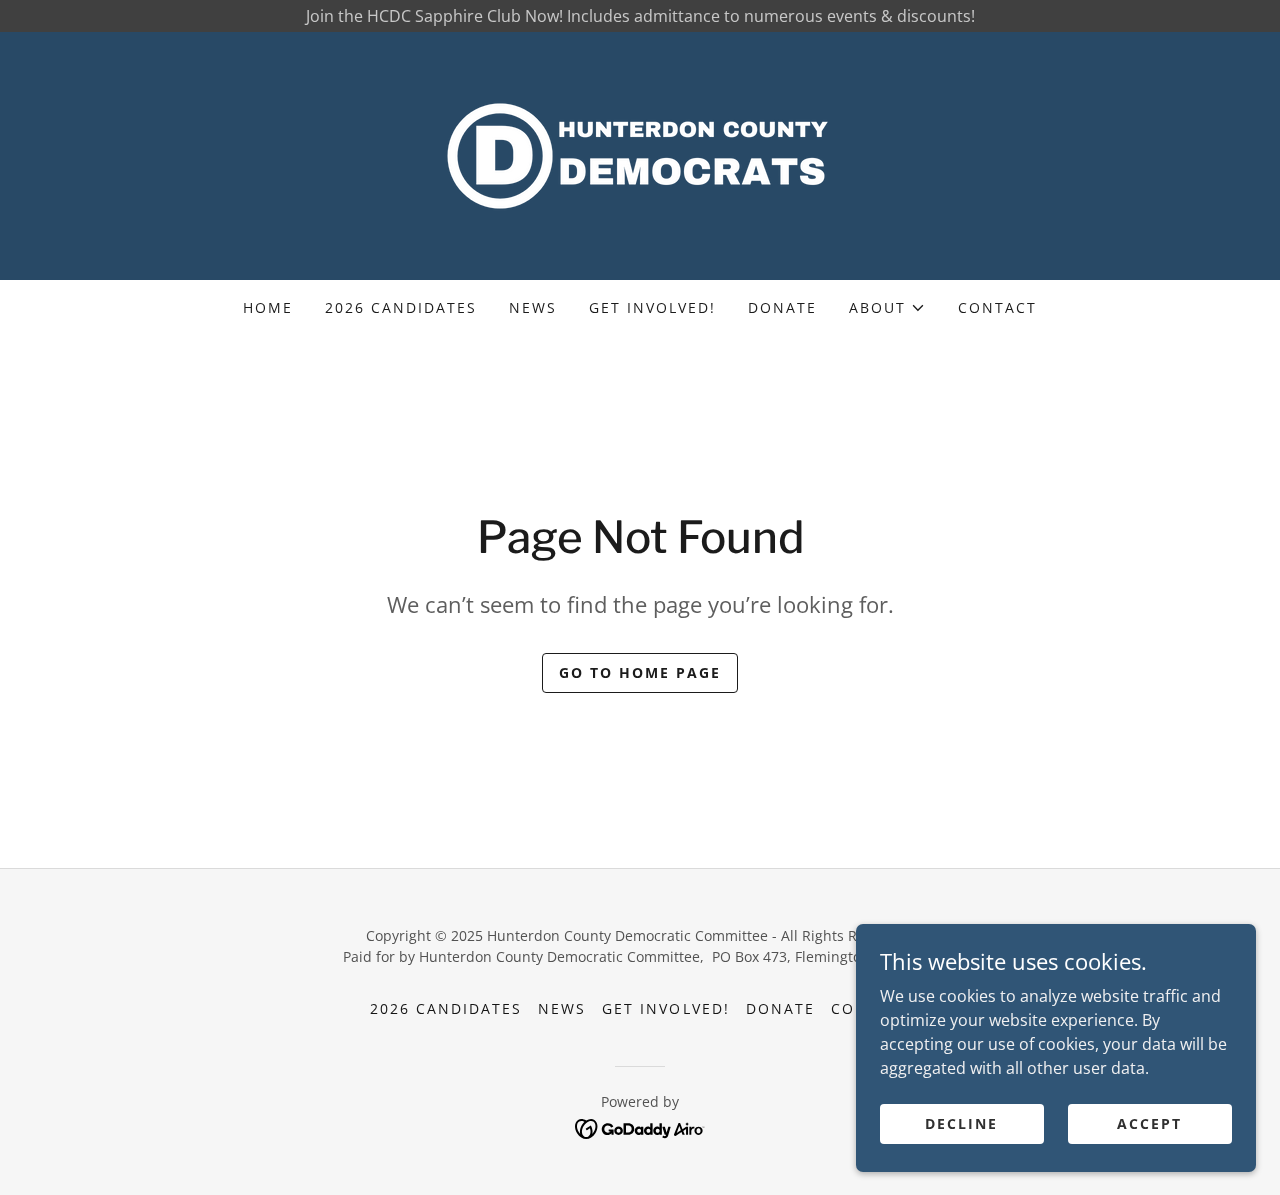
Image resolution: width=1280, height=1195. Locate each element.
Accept (1149, 1123)
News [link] (533, 307)
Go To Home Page (640, 672)
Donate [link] (782, 307)
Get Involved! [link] (652, 307)
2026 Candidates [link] (401, 307)
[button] (887, 308)
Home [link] (268, 307)
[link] (640, 154)
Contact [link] (997, 307)
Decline (961, 1123)
